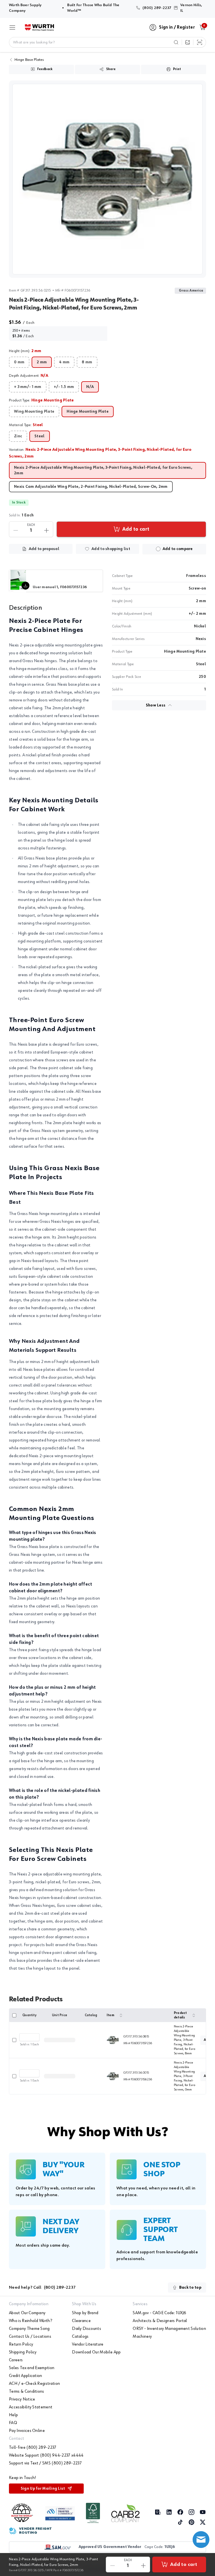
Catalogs (80, 2337)
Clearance (81, 2321)
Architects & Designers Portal (160, 2321)
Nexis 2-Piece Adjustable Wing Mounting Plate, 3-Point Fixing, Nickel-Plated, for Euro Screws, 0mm (184, 2076)
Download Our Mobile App (96, 2352)
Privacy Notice (22, 2399)
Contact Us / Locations (30, 2337)
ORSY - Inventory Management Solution (169, 2329)
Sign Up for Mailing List (43, 2489)
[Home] (39, 27)
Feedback (45, 69)
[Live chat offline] (201, 2540)
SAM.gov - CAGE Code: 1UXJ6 (159, 2313)
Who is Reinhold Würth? (31, 2321)
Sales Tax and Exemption (32, 2368)
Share (111, 69)
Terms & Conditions (27, 2392)
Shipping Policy (23, 2352)
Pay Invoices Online (27, 2431)
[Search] (176, 42)
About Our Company (27, 2313)
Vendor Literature (88, 2344)
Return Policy (21, 2344)
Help (13, 2415)
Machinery (142, 2337)
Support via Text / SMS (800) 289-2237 (45, 2463)
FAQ (13, 2423)
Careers (16, 2360)
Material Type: (26, 425)
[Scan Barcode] (200, 42)
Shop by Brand (85, 2313)
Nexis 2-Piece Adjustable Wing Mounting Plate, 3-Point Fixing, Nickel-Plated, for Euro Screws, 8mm (184, 2040)
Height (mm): (25, 351)
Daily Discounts (87, 2329)
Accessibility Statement (31, 2407)
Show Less (156, 705)
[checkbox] (158, 549)
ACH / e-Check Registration (34, 2384)
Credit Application (26, 2376)
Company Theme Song (29, 2329)
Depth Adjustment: (29, 376)
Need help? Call (42, 2288)
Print (177, 69)
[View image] (107, 179)
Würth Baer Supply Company (34, 8)
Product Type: (41, 400)
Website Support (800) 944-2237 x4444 (46, 2455)
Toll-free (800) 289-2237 (33, 2448)
